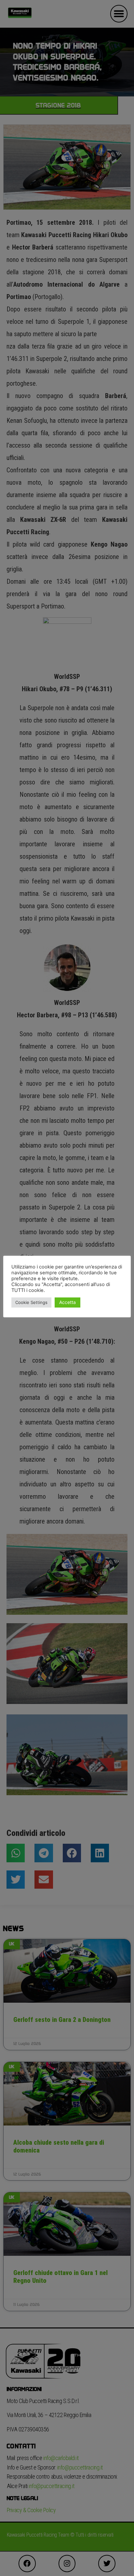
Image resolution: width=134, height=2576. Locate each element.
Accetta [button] (67, 1302)
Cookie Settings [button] (31, 1302)
